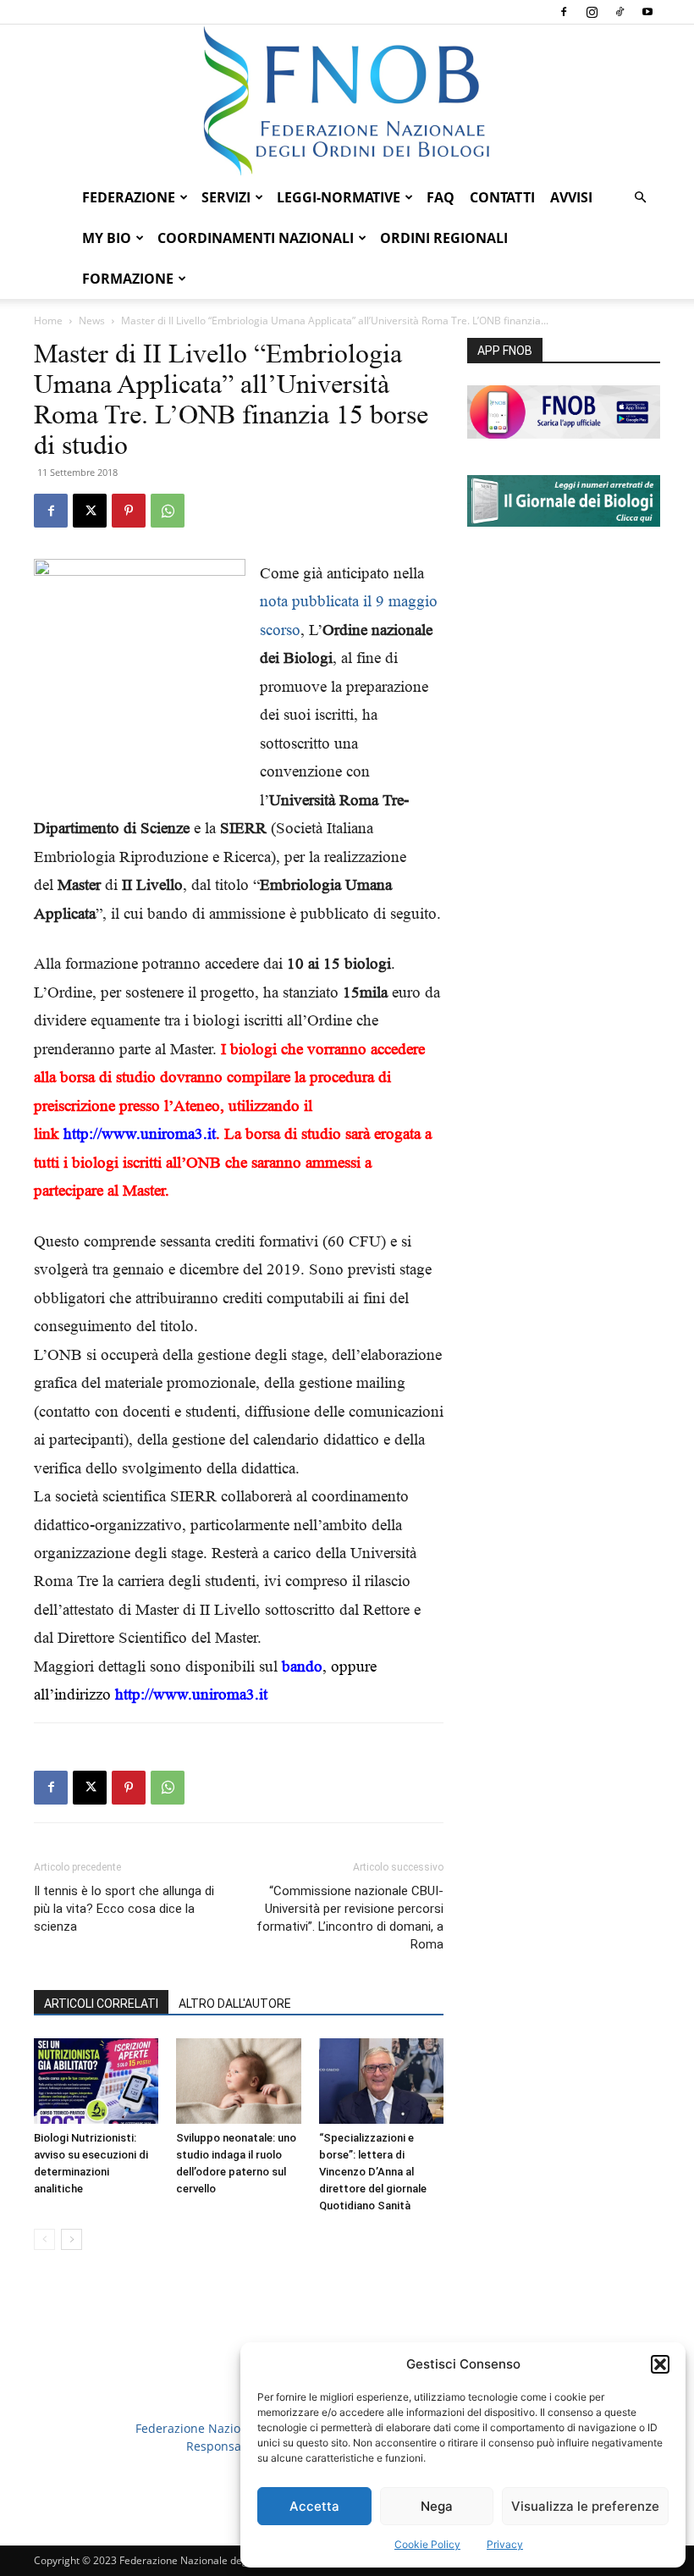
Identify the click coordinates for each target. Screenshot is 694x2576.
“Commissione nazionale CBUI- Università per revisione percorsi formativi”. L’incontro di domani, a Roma (350, 1918)
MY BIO (107, 238)
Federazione (129, 197)
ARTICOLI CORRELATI (101, 2004)
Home (48, 321)
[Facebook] (564, 12)
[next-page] (72, 2239)
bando (302, 1666)
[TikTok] (620, 12)
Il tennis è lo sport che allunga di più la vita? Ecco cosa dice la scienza (124, 1909)
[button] (660, 2364)
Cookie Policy (427, 2544)
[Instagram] (592, 12)
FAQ (441, 197)
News (92, 321)
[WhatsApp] (168, 511)
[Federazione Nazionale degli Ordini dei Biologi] (347, 101)
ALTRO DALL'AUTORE (235, 2004)
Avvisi (571, 197)
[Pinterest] (129, 511)
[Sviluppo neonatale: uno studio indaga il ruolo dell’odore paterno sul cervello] (238, 2081)
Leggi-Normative (339, 197)
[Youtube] (647, 12)
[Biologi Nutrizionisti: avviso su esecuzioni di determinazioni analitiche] (96, 2081)
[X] (90, 511)
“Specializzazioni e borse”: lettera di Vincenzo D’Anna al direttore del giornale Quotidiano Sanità (373, 2172)
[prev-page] (44, 2239)
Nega (437, 2506)
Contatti (502, 197)
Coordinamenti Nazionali (256, 238)
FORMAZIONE (128, 279)
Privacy (505, 2544)
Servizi (226, 197)
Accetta (314, 2506)
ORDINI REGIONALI (444, 238)
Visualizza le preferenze (585, 2506)
